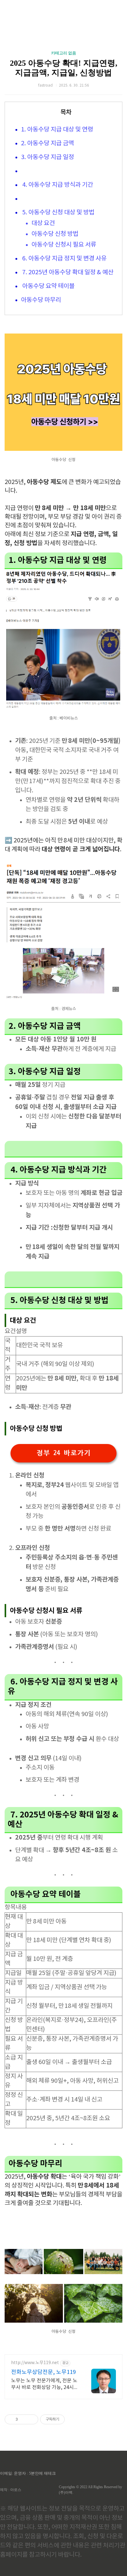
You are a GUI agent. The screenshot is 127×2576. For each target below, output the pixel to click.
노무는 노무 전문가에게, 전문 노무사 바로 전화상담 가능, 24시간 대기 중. (45, 2384)
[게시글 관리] (31, 2419)
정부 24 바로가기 (63, 1453)
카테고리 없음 (64, 53)
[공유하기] (24, 2419)
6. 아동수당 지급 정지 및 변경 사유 (64, 259)
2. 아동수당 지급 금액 (47, 144)
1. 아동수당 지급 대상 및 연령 (57, 130)
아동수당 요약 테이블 (48, 286)
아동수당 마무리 (41, 300)
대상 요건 (43, 223)
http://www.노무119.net (35, 2363)
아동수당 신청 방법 (55, 234)
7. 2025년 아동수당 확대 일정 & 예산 (67, 273)
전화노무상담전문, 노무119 (43, 2372)
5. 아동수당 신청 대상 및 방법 (58, 213)
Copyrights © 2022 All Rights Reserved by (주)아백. (90, 2490)
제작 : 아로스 (11, 2490)
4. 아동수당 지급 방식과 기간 (57, 185)
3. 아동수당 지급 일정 (47, 157)
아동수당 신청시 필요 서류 (64, 245)
